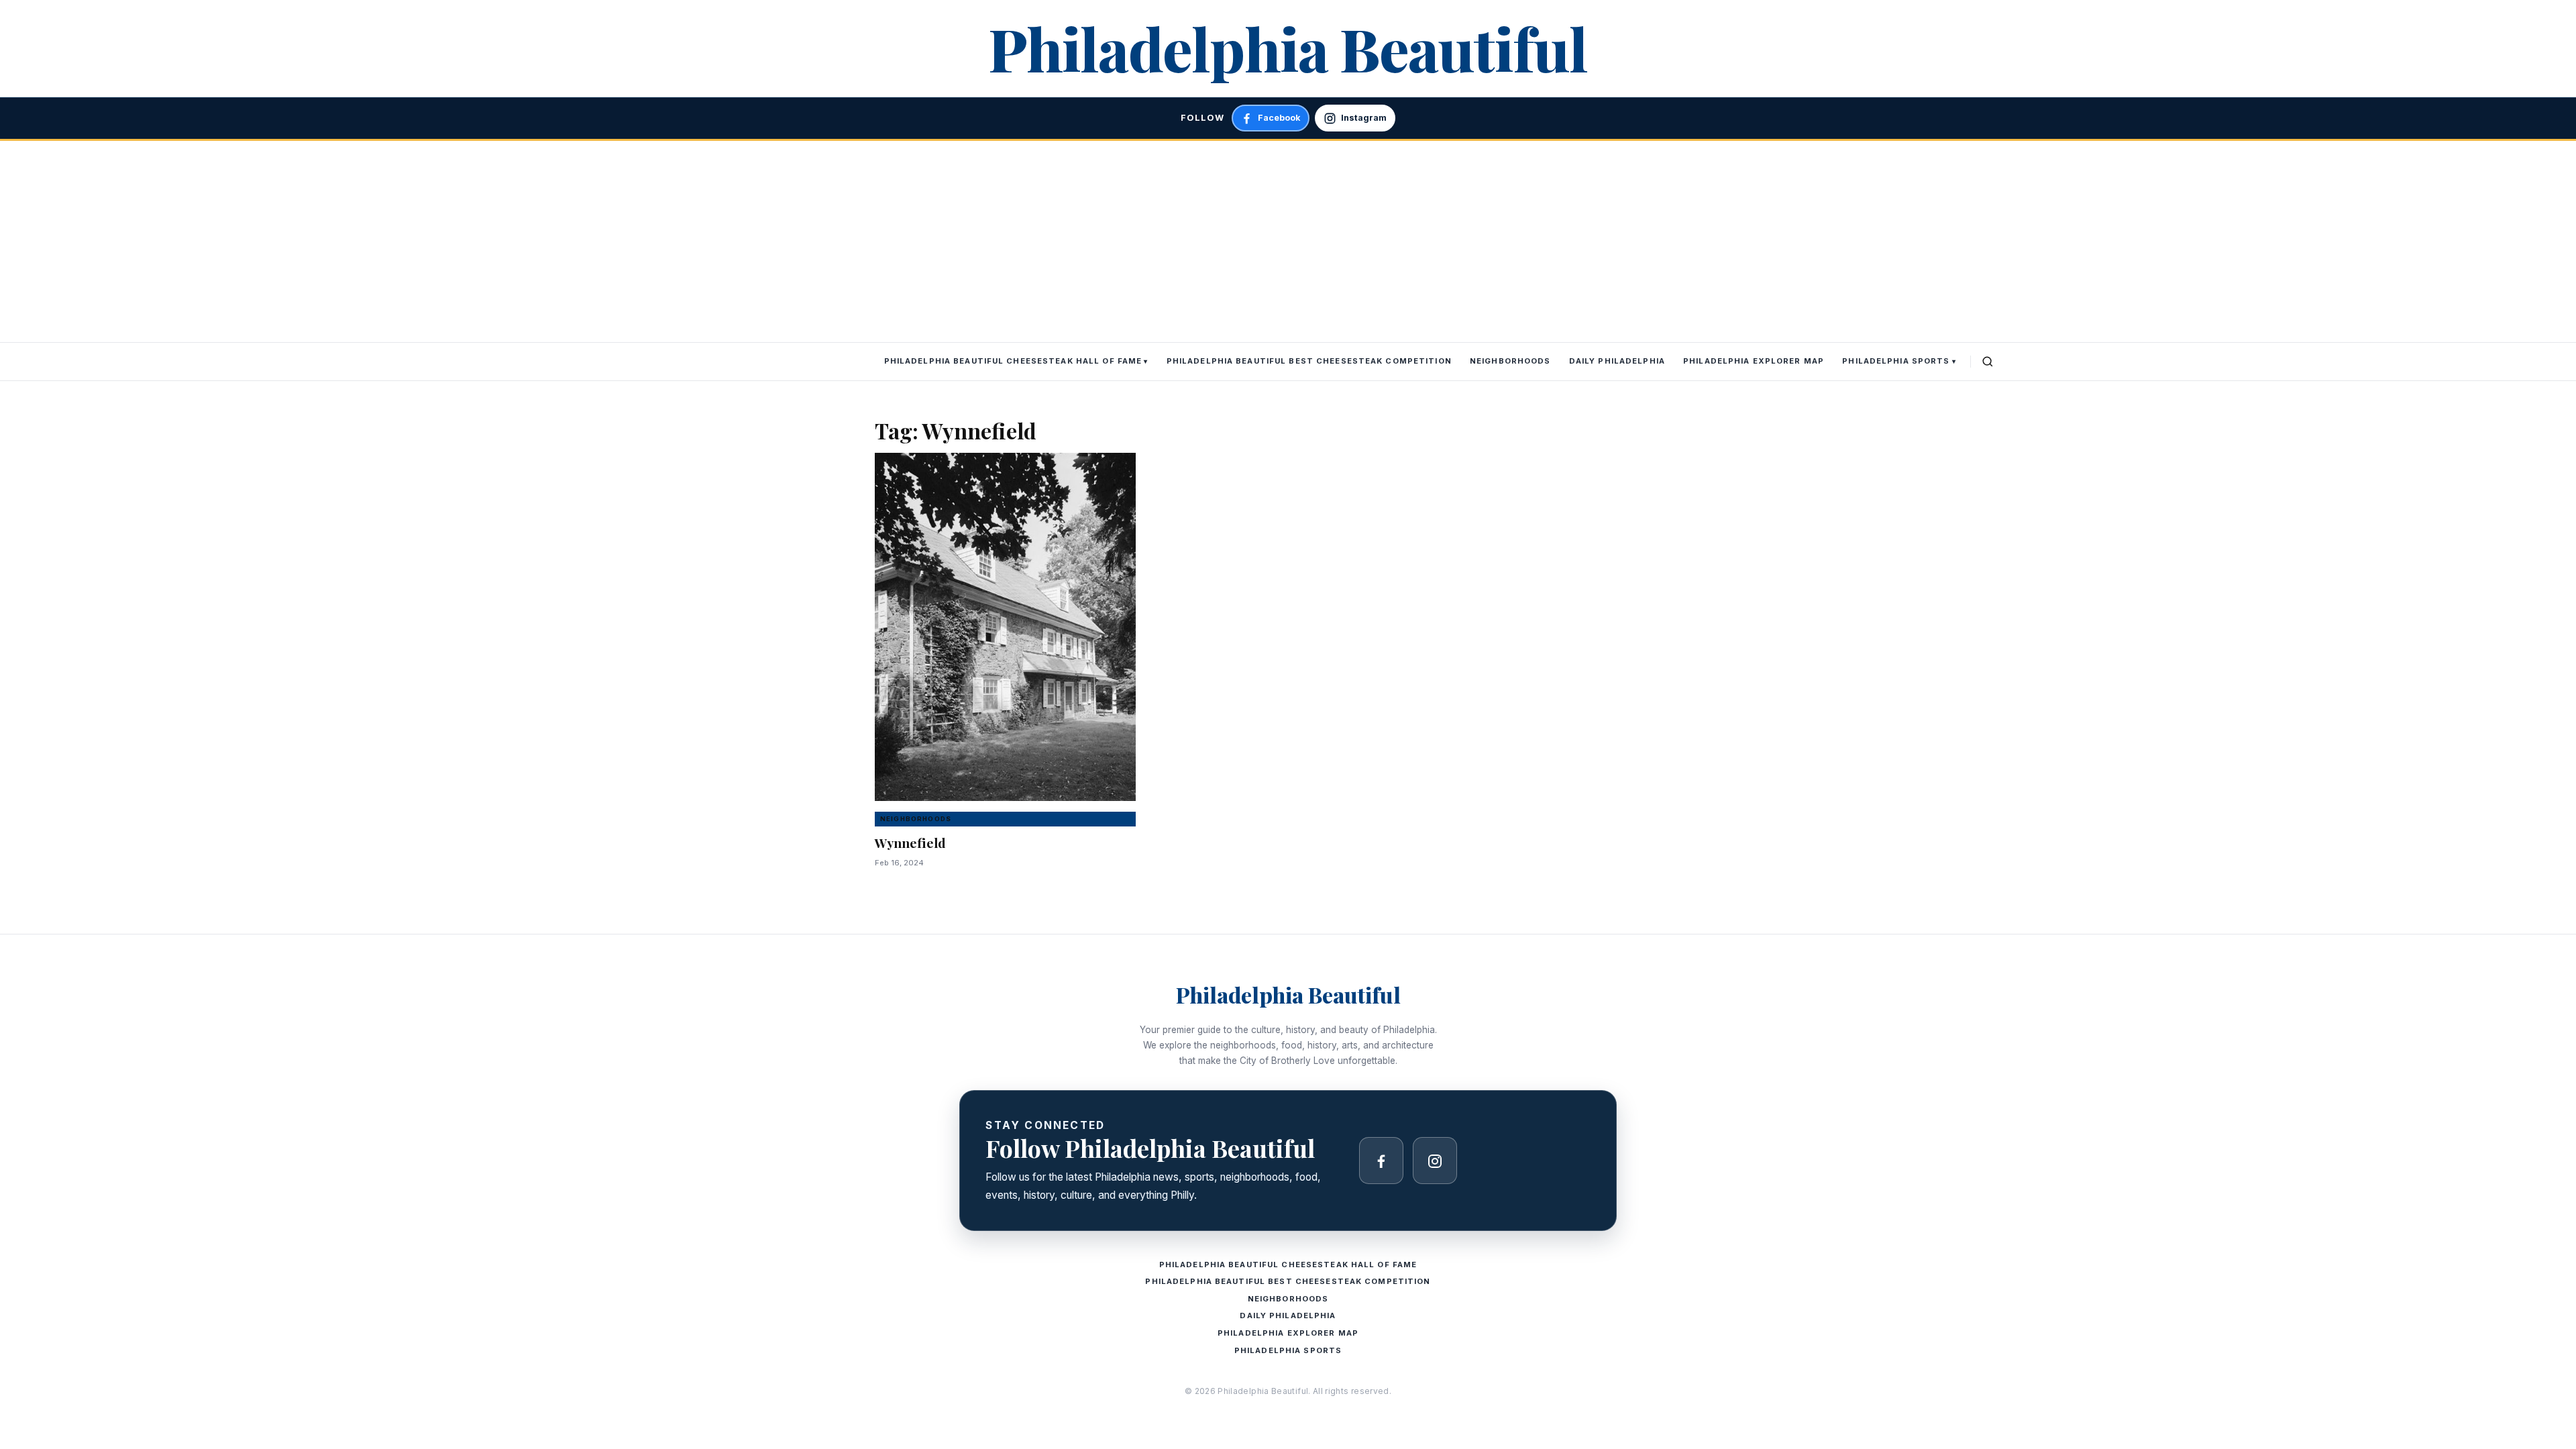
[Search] (1988, 362)
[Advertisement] (1288, 241)
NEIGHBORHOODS (916, 819)
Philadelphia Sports (1896, 361)
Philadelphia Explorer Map (1754, 361)
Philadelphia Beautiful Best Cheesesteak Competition (1309, 361)
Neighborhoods (1510, 361)
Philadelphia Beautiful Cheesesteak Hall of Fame (1013, 361)
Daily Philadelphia (1617, 361)
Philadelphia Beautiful (1288, 48)
